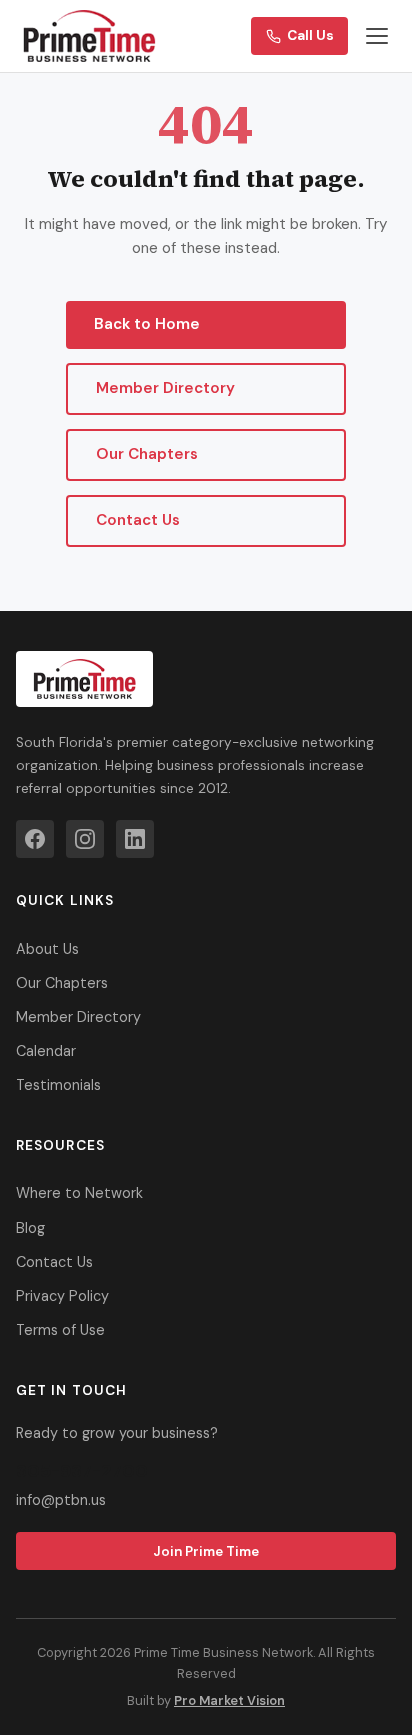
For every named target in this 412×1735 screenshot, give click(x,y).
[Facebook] (35, 839)
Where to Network (79, 1193)
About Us (47, 949)
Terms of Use (60, 1330)
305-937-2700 (82, 1471)
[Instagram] (85, 839)
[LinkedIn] (135, 839)
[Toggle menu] (377, 36)
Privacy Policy (62, 1296)
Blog (30, 1228)
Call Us (310, 35)
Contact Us (138, 520)
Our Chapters (147, 454)
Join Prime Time (206, 1551)
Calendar (46, 1051)
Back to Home (147, 324)
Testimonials (58, 1085)
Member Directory (165, 388)
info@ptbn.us (61, 1500)
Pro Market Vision (229, 1700)
